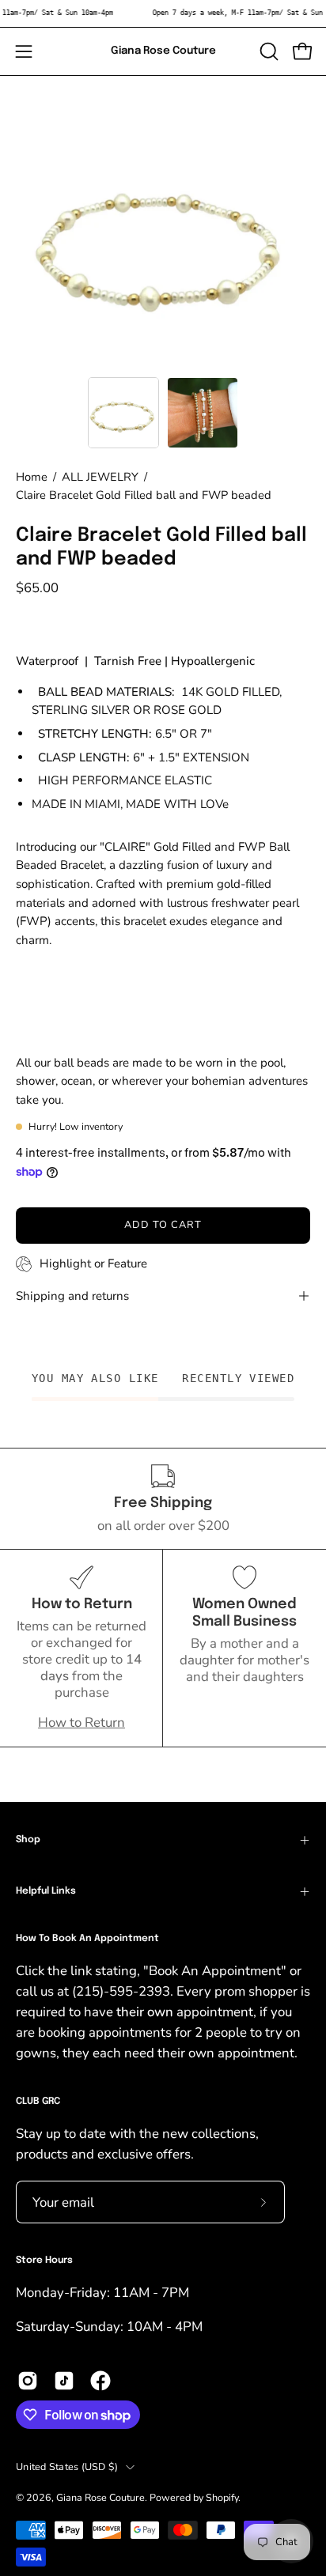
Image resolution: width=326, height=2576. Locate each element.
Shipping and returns (72, 1296)
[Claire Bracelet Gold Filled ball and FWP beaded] (123, 413)
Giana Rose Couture (163, 51)
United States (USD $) (67, 2466)
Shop (28, 1840)
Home (32, 477)
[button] (267, 51)
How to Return (81, 1722)
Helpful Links (46, 1891)
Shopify (222, 2497)
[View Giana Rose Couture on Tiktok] (64, 2381)
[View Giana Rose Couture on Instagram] (28, 2381)
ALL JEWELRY (100, 477)
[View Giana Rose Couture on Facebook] (100, 2381)
